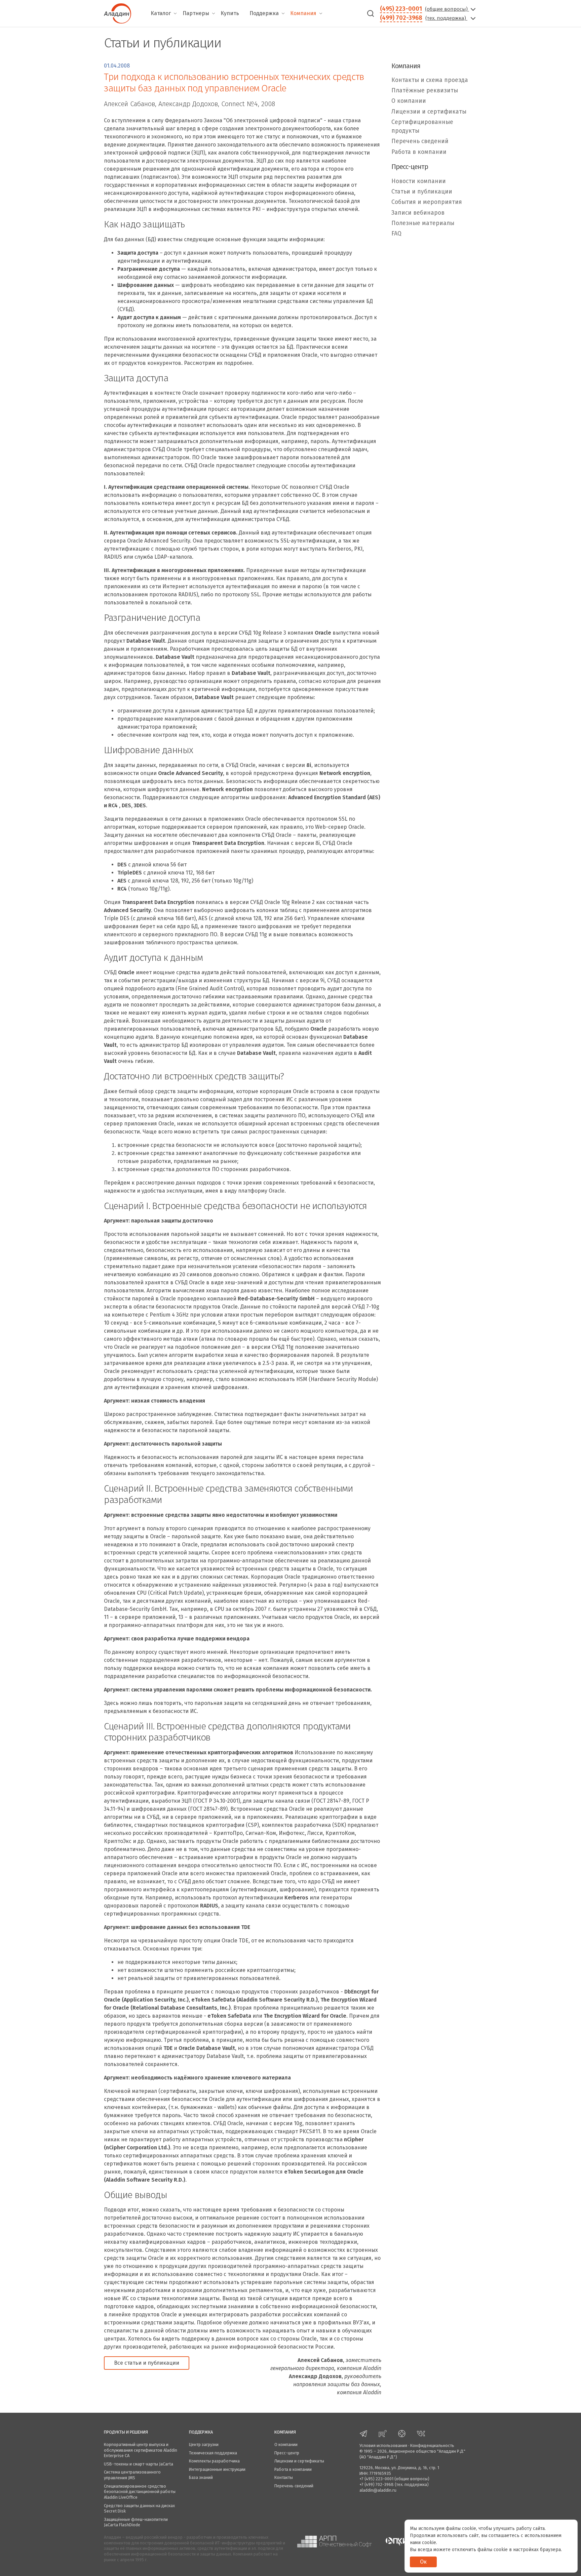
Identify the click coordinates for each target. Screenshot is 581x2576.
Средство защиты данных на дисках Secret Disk (139, 2508)
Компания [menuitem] (303, 13)
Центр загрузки (204, 2444)
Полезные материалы (423, 223)
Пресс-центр (287, 2453)
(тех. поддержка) (446, 18)
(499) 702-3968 (401, 18)
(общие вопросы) (447, 9)
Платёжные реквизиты (425, 91)
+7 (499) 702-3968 (377, 2484)
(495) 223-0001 (401, 9)
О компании (409, 101)
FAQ (396, 234)
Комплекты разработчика (214, 2461)
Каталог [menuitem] (161, 13)
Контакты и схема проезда (430, 80)
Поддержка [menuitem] (264, 13)
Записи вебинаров (418, 213)
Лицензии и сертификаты (429, 112)
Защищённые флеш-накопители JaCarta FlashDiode (136, 2522)
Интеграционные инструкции (217, 2469)
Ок (423, 2562)
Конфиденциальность (432, 2445)
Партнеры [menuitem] (196, 13)
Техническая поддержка (213, 2453)
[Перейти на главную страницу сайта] (118, 13)
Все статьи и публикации (147, 2363)
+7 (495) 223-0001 (376, 2479)
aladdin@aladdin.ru (378, 2490)
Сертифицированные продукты (422, 126)
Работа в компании (419, 152)
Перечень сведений (420, 142)
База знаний (201, 2477)
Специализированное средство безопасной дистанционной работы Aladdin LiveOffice (140, 2492)
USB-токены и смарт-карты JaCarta (139, 2464)
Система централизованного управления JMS (132, 2475)
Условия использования (383, 2445)
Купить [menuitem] (230, 13)
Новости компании (419, 181)
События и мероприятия (427, 202)
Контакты (284, 2477)
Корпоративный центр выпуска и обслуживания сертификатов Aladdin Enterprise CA (141, 2450)
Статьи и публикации (422, 192)
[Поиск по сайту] (371, 13)
